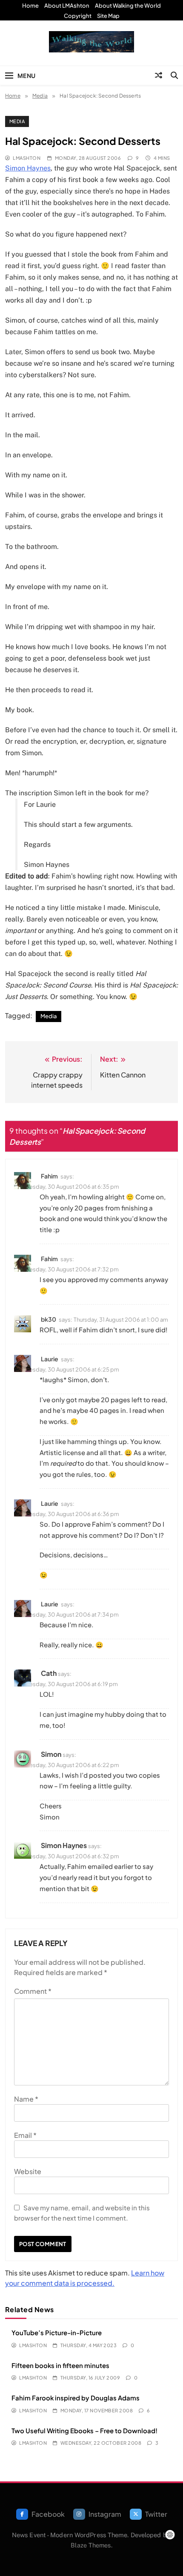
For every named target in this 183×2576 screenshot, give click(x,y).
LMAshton (27, 158)
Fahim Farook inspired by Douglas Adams (76, 2398)
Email (25, 2135)
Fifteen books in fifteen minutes (60, 2365)
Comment (33, 1991)
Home (30, 6)
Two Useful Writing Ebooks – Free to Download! (84, 2430)
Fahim (49, 1176)
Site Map (108, 16)
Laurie (50, 1359)
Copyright (78, 16)
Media (17, 121)
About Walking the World (128, 6)
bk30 (49, 1319)
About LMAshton (67, 6)
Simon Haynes (28, 168)
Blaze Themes (91, 2545)
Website (28, 2171)
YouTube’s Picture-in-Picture (57, 2332)
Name (26, 2099)
